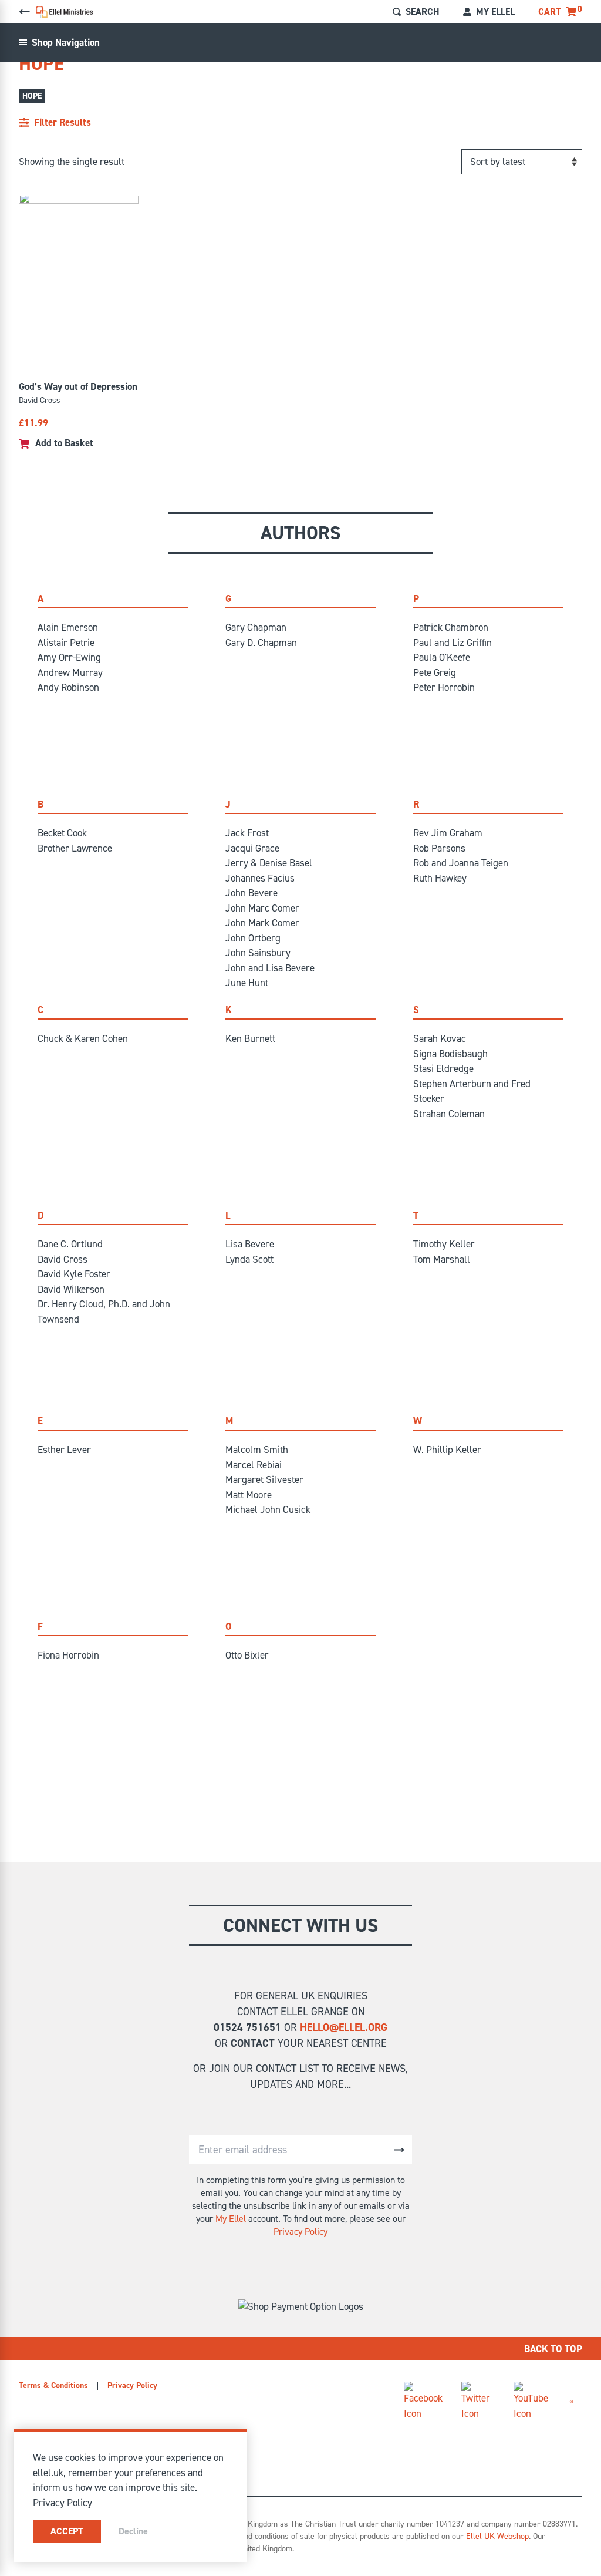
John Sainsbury (258, 953)
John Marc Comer (262, 908)
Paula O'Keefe (442, 657)
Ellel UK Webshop (497, 2536)
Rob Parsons (439, 848)
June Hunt (247, 983)
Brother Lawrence (75, 848)
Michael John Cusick (268, 1509)
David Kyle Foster (74, 1274)
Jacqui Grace (252, 848)
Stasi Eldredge (443, 1068)
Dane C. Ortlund (70, 1244)
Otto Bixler (247, 1655)
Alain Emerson (68, 627)
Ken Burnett (250, 1038)
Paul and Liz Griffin (453, 643)
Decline (133, 2531)
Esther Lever (64, 1450)
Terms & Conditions (53, 2385)
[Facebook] (423, 2401)
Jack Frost (247, 833)
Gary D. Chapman (261, 643)
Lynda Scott (249, 1259)
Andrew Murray (70, 672)
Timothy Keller (444, 1244)
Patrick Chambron (451, 627)
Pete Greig (435, 672)
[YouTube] (532, 2401)
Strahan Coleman (449, 1114)
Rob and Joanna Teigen (461, 863)
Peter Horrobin (444, 687)
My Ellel (231, 2219)
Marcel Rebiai (254, 1465)
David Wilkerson (71, 1289)
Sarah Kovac (440, 1038)
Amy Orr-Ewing (69, 657)
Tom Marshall (442, 1259)
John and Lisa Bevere (270, 968)
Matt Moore (249, 1495)
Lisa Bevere (250, 1244)
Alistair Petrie (66, 643)
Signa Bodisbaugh (450, 1054)
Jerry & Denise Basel (269, 863)
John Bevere (251, 893)
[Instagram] (571, 2402)
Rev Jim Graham (448, 833)
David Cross (63, 1259)
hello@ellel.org (344, 2027)
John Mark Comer (262, 923)
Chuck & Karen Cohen (83, 1038)
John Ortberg (253, 938)
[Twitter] (478, 2401)
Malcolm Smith (257, 1450)
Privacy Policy (300, 2232)
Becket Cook (62, 833)
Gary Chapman (256, 627)
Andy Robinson (68, 687)
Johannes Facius (260, 878)
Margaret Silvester (264, 1479)
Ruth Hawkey (440, 878)
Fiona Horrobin (68, 1655)
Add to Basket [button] (64, 443)
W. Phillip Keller (447, 1450)
